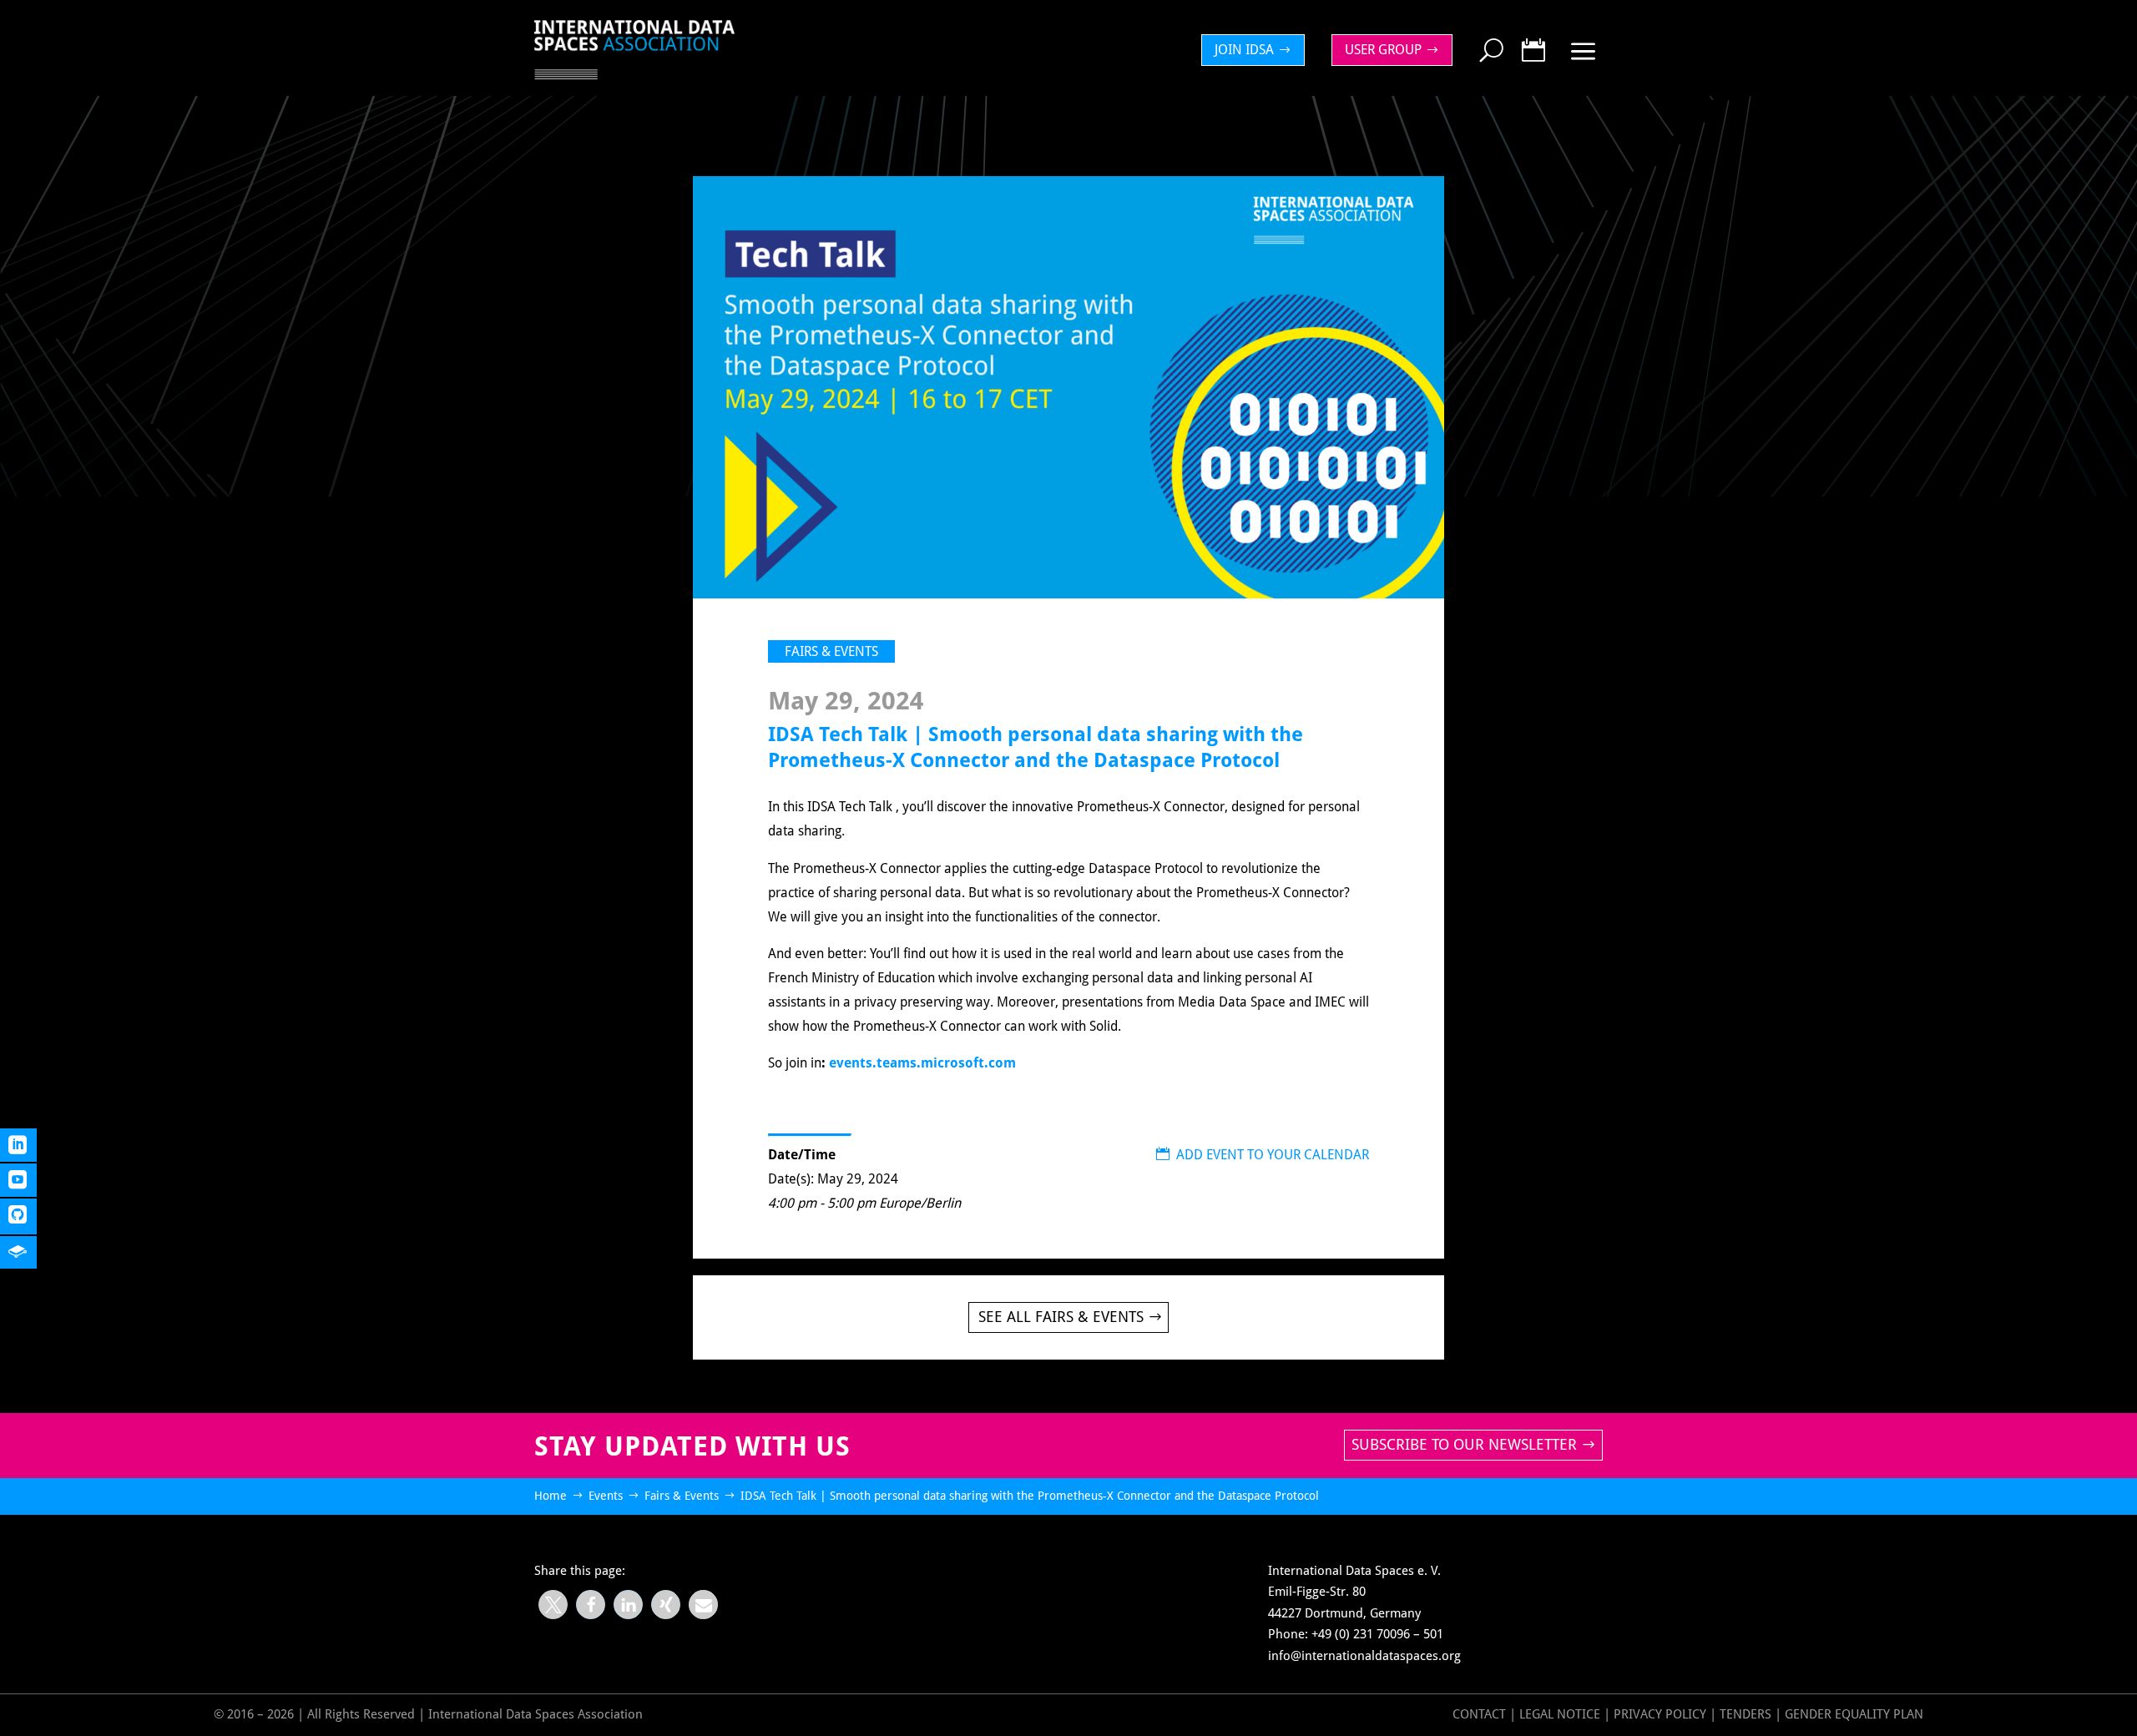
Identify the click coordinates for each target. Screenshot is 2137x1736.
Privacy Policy (1662, 1714)
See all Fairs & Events (1061, 1317)
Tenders (1745, 1714)
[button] (553, 1605)
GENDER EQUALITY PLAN (1854, 1714)
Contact (1479, 1714)
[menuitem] (1257, 50)
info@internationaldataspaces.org (1364, 1656)
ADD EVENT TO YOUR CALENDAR (1263, 1155)
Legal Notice (1560, 1714)
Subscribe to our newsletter (1464, 1444)
